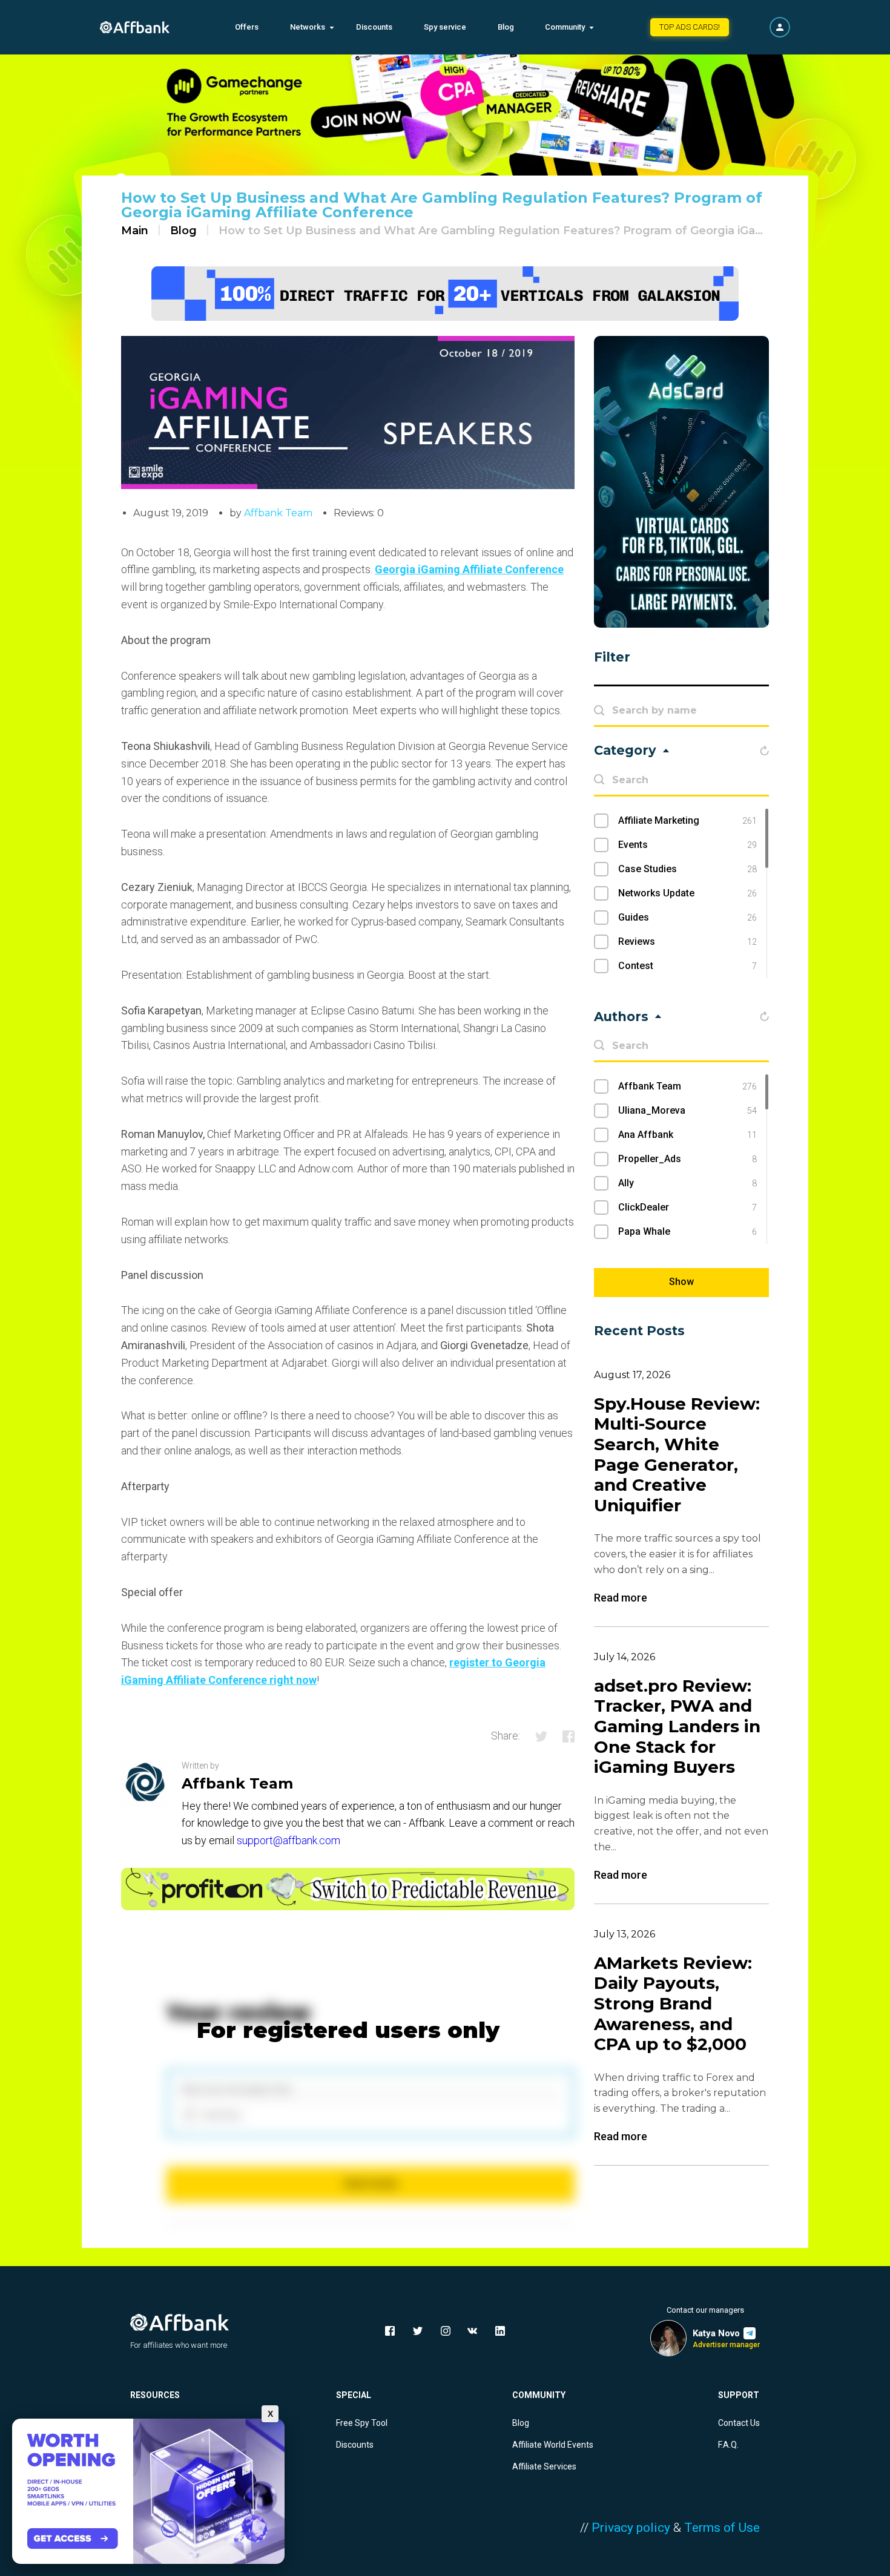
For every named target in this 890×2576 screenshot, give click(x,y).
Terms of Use (722, 2528)
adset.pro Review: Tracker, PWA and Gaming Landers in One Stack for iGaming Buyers (677, 1727)
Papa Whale (687, 1231)
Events (687, 845)
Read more (621, 1598)
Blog (506, 27)
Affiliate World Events (553, 2445)
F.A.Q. (728, 2445)
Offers (247, 27)
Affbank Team (278, 513)
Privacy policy (631, 2528)
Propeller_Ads (687, 1159)
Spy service (445, 27)
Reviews (687, 941)
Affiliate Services (544, 2466)
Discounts (374, 27)
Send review (371, 2183)
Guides (687, 917)
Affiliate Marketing (687, 820)
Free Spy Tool (362, 2423)
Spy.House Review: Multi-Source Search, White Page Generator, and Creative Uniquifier (677, 1455)
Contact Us (739, 2423)
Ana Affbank (687, 1135)
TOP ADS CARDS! (690, 27)
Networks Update (687, 893)
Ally (687, 1183)
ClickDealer (687, 1207)
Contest (687, 966)
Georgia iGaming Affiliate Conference (469, 569)
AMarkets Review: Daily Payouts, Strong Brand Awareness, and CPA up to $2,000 (673, 2004)
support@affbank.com (288, 1840)
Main (135, 231)
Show (681, 1282)
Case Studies (687, 869)
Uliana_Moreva (687, 1110)
